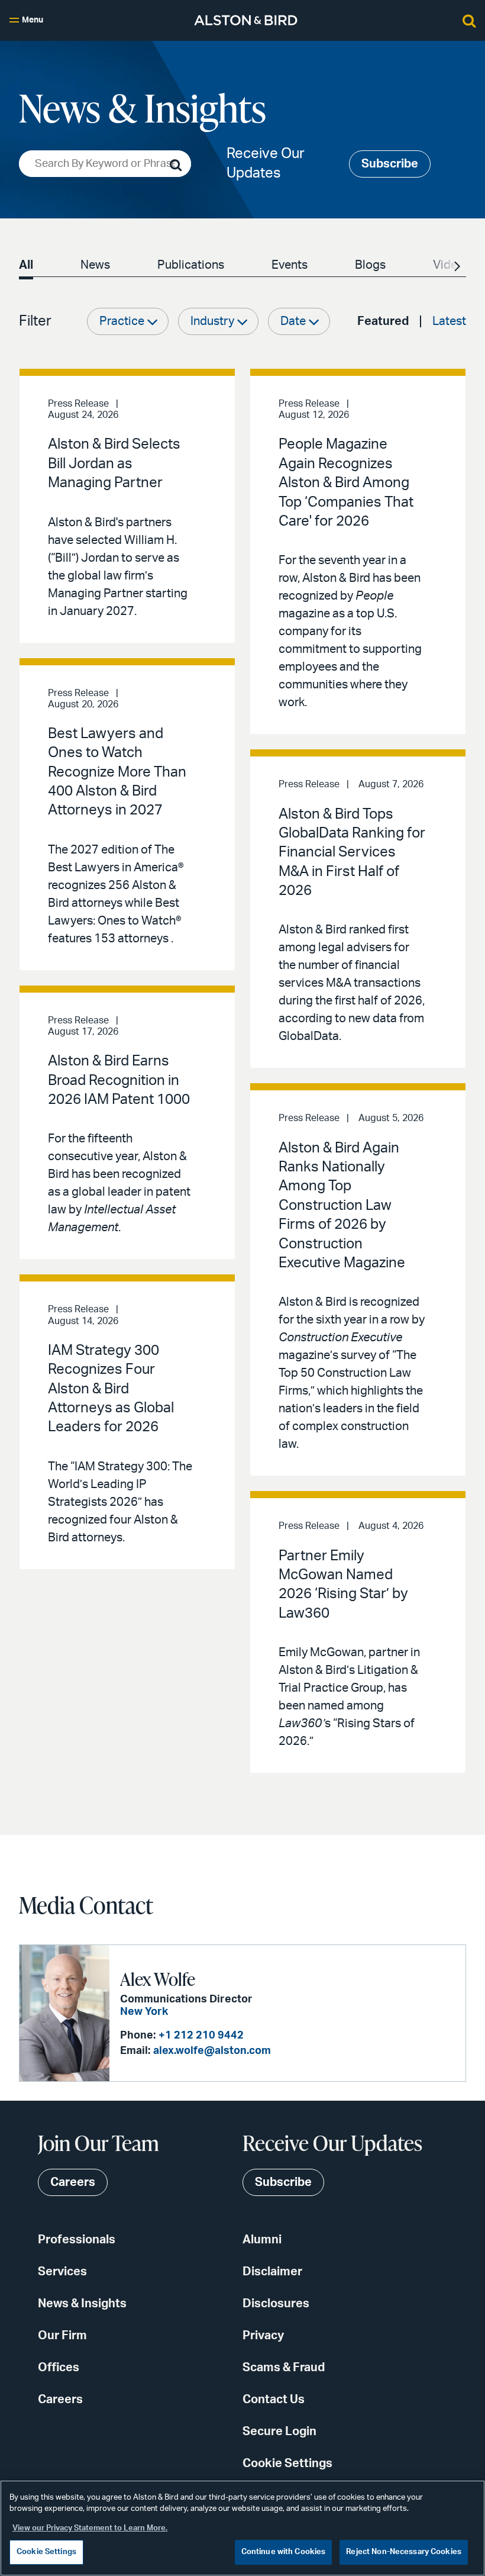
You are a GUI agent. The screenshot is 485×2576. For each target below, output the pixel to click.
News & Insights (82, 2304)
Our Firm (62, 2336)
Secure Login (279, 2432)
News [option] (95, 265)
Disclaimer (272, 2272)
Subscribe (390, 164)
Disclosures (276, 2304)
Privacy (263, 2336)
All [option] (26, 265)
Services (62, 2272)
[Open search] (469, 20)
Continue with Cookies (284, 2552)
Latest (449, 321)
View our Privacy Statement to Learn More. (90, 2528)
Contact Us (274, 2400)
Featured (383, 321)
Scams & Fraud (284, 2368)
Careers (60, 2400)
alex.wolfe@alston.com (212, 2051)
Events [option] (290, 265)
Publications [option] (191, 265)
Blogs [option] (370, 265)
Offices (59, 2368)
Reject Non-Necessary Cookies (404, 2552)
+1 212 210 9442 (201, 2036)
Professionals (77, 2240)
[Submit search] (176, 165)
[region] (242, 2528)
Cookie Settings (287, 2464)
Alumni (262, 2240)
